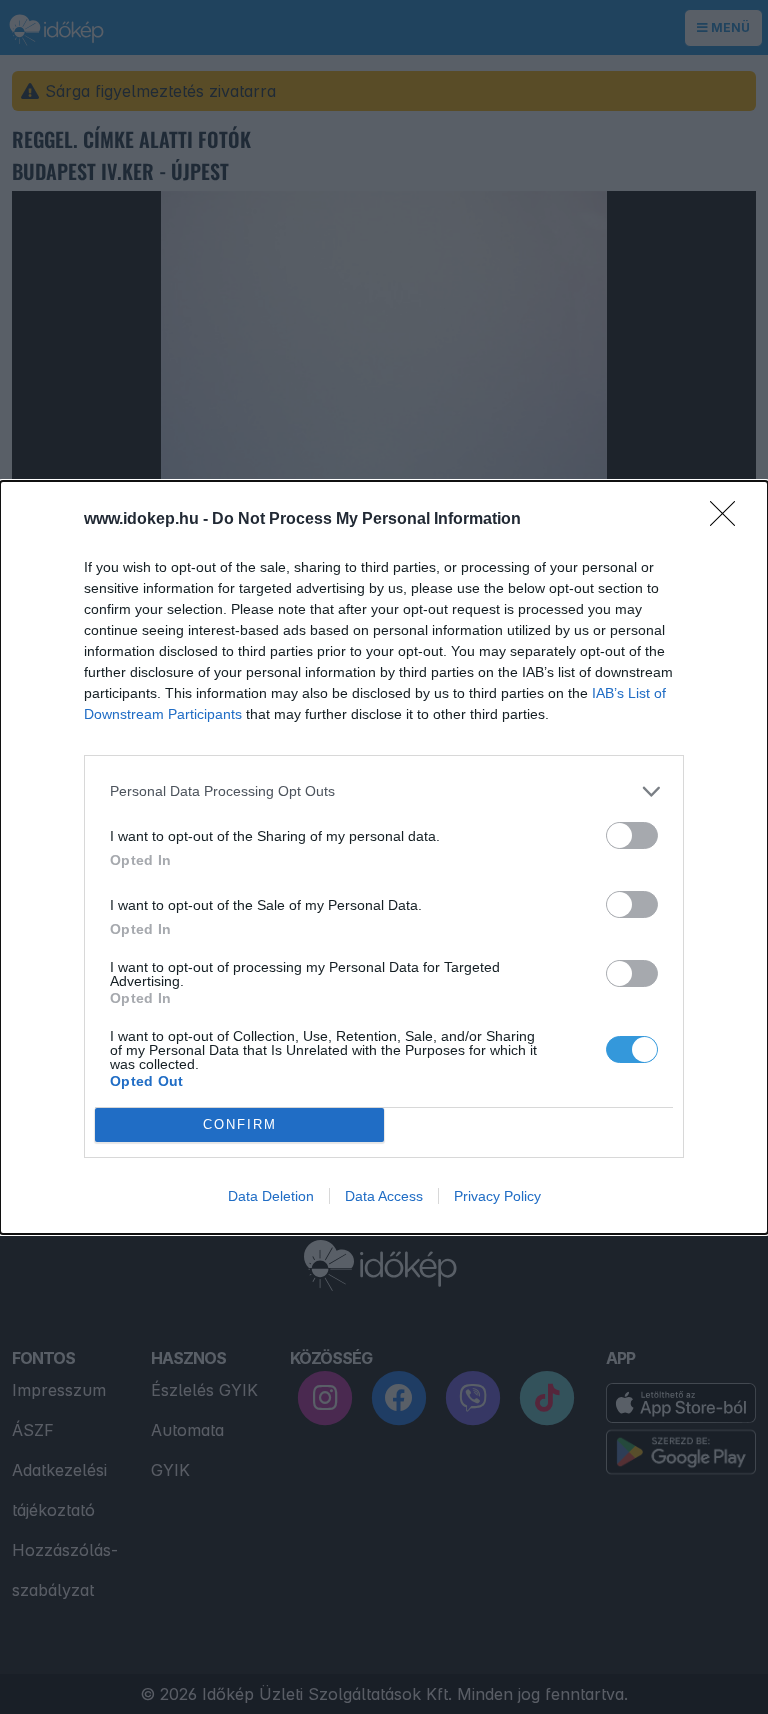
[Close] (729, 520)
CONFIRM (240, 1124)
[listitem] (384, 791)
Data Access (384, 1196)
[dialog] (384, 857)
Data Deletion (271, 1196)
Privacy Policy (497, 1196)
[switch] (632, 835)
